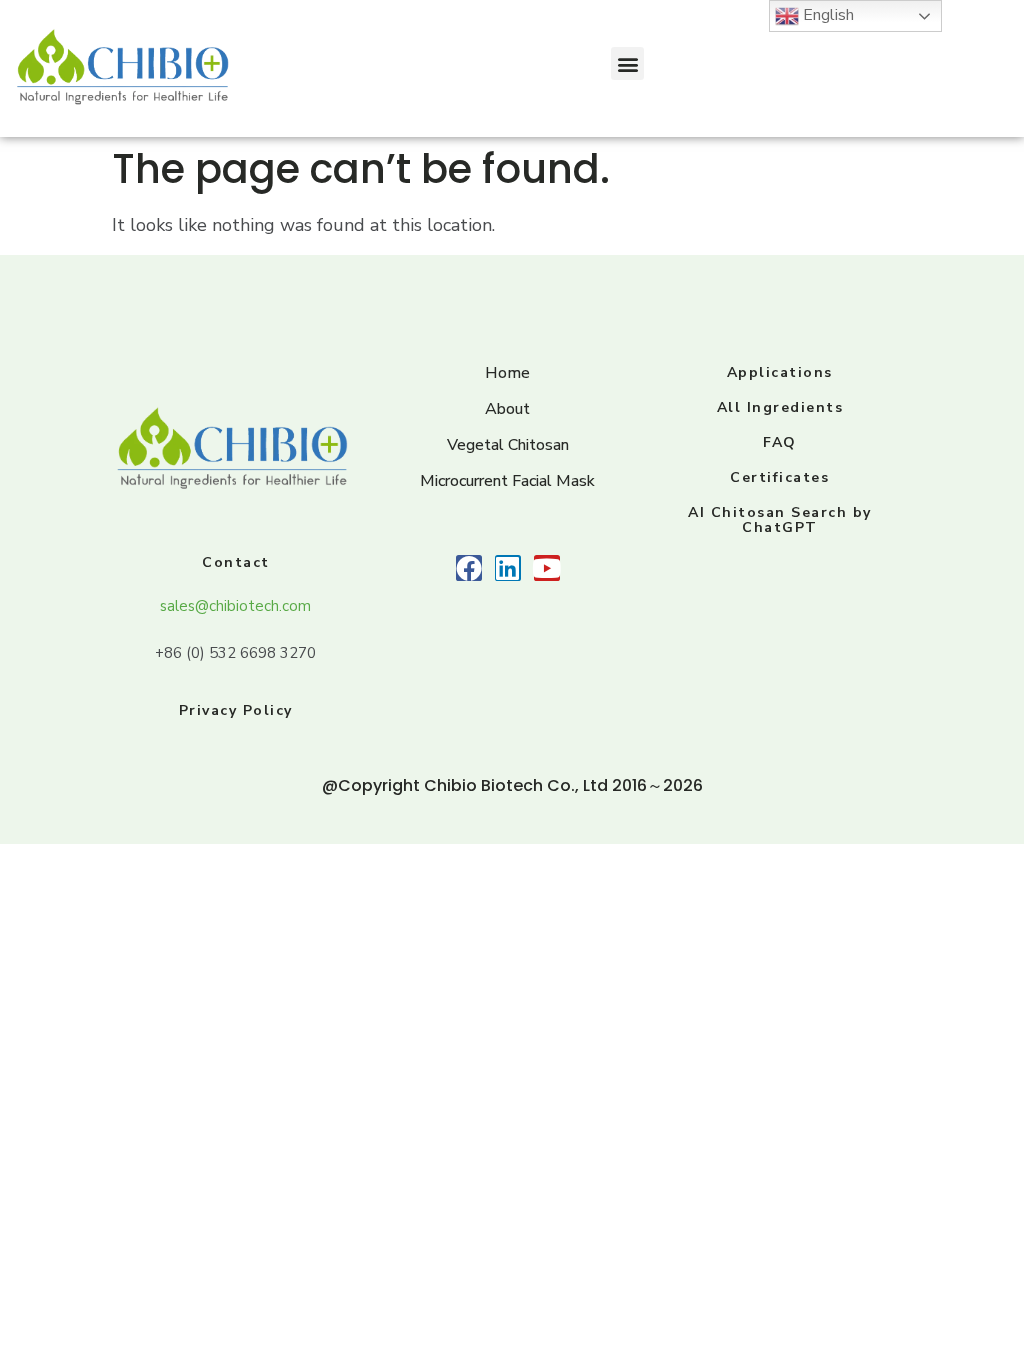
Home (507, 373)
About (507, 409)
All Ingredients (780, 407)
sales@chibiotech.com (235, 606)
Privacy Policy (236, 710)
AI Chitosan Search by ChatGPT (780, 520)
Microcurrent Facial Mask (507, 481)
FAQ (780, 442)
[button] (627, 63)
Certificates (779, 477)
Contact (236, 562)
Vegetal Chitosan (508, 445)
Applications (780, 372)
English (826, 15)
